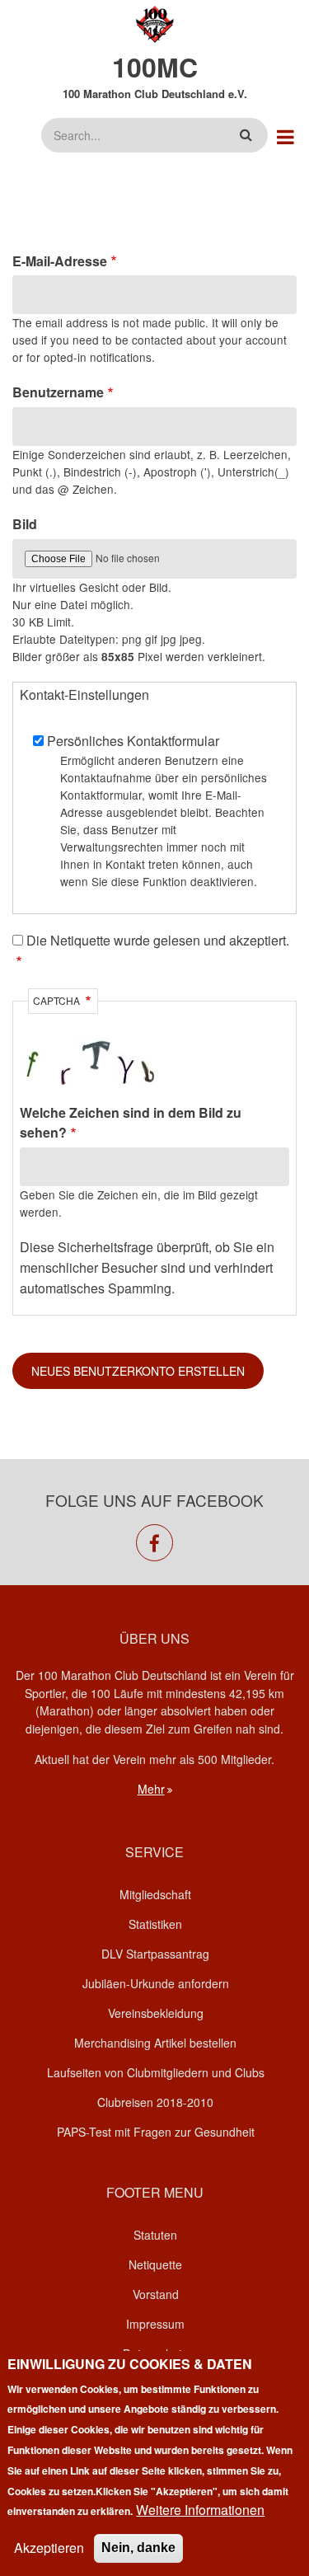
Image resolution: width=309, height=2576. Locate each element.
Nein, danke (138, 2548)
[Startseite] (154, 23)
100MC (155, 67)
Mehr (151, 1789)
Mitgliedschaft (155, 1894)
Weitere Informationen (200, 2510)
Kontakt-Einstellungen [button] (84, 694)
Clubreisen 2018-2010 (155, 2102)
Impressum (155, 2324)
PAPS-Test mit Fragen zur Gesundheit (156, 2132)
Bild (25, 524)
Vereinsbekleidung (156, 2013)
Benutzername (58, 392)
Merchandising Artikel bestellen (155, 2043)
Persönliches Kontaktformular (133, 741)
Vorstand (156, 2294)
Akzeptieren (49, 2548)
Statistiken (155, 1924)
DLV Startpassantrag (155, 1954)
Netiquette (155, 2264)
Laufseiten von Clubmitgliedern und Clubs (156, 2072)
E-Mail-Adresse (60, 261)
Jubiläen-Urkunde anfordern (156, 1983)
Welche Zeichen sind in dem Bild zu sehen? (131, 1123)
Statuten (155, 2235)
